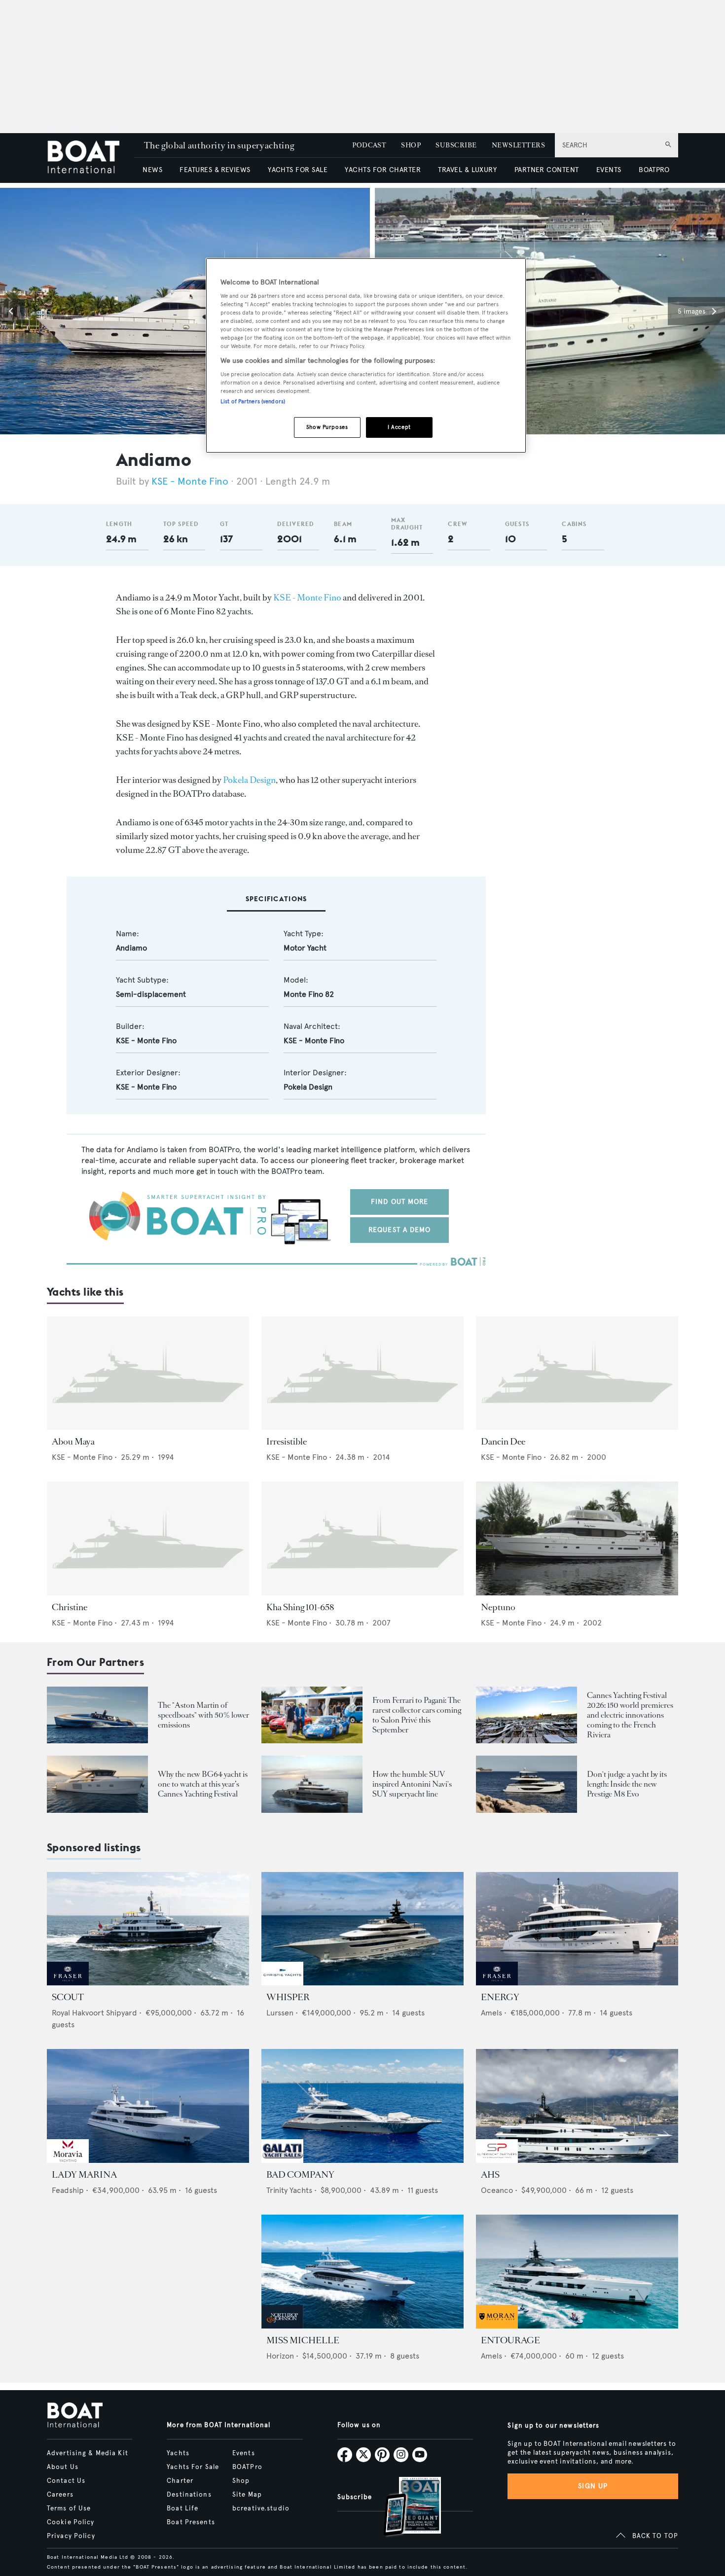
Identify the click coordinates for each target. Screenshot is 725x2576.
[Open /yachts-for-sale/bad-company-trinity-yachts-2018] (362, 2106)
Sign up (593, 2486)
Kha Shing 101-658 (300, 1607)
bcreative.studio (261, 2508)
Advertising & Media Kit (88, 2453)
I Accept (399, 427)
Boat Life (182, 2508)
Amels (491, 2013)
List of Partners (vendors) (253, 401)
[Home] (91, 158)
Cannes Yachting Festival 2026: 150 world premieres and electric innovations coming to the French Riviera (630, 1715)
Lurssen (280, 2013)
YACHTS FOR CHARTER (383, 170)
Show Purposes (327, 427)
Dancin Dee (503, 1442)
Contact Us (66, 2481)
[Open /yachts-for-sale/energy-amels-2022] (577, 1929)
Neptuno (498, 1607)
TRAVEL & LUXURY (467, 170)
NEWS (152, 170)
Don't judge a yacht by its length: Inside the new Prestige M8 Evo (627, 1784)
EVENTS (609, 170)
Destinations (189, 2495)
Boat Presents (191, 2522)
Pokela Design (249, 780)
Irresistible (287, 1442)
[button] (12, 311)
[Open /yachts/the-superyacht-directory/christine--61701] (148, 1538)
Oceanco (497, 2190)
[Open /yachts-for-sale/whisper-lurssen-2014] (362, 1929)
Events (244, 2453)
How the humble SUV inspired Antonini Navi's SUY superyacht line (412, 1784)
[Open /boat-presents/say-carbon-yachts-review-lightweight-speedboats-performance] (97, 1715)
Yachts (178, 2453)
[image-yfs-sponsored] (68, 1983)
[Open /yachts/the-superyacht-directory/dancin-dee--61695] (577, 1373)
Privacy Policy (71, 2536)
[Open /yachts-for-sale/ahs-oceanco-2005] (577, 2106)
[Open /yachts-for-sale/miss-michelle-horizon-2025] (362, 2272)
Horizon (280, 2356)
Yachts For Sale (193, 2467)
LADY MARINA (84, 2175)
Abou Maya (73, 1442)
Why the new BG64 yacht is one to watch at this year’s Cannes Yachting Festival (203, 1784)
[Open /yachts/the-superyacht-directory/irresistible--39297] (362, 1373)
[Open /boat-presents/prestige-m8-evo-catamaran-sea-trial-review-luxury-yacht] (526, 1784)
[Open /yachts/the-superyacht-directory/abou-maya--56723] (148, 1373)
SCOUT (68, 1997)
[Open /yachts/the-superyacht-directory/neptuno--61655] (577, 1538)
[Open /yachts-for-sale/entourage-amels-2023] (577, 2272)
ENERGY (500, 1997)
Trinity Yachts (289, 2190)
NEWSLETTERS (518, 145)
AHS (490, 2175)
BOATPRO (654, 170)
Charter (180, 2481)
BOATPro (247, 2467)
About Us (63, 2467)
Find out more (400, 1202)
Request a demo (400, 1230)
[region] (366, 356)
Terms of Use (69, 2508)
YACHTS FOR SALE (298, 170)
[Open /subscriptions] (404, 2508)
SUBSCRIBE (456, 145)
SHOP (411, 145)
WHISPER (288, 1997)
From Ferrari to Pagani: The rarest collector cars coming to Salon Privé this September (417, 1715)
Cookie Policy (71, 2522)
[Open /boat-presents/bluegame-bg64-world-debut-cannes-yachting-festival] (97, 1784)
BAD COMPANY (300, 2175)
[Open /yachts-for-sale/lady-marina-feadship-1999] (148, 2106)
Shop (241, 2481)
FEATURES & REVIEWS (215, 170)
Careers (60, 2495)
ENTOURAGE (510, 2340)
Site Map (247, 2495)
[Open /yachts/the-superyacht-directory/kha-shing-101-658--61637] (362, 1538)
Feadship (68, 2190)
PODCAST (369, 145)
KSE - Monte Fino (190, 481)
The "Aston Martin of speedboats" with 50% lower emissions (203, 1715)
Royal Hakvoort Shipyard (94, 2013)
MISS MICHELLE (303, 2340)
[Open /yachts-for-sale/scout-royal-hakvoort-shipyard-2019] (148, 1929)
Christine (70, 1607)
